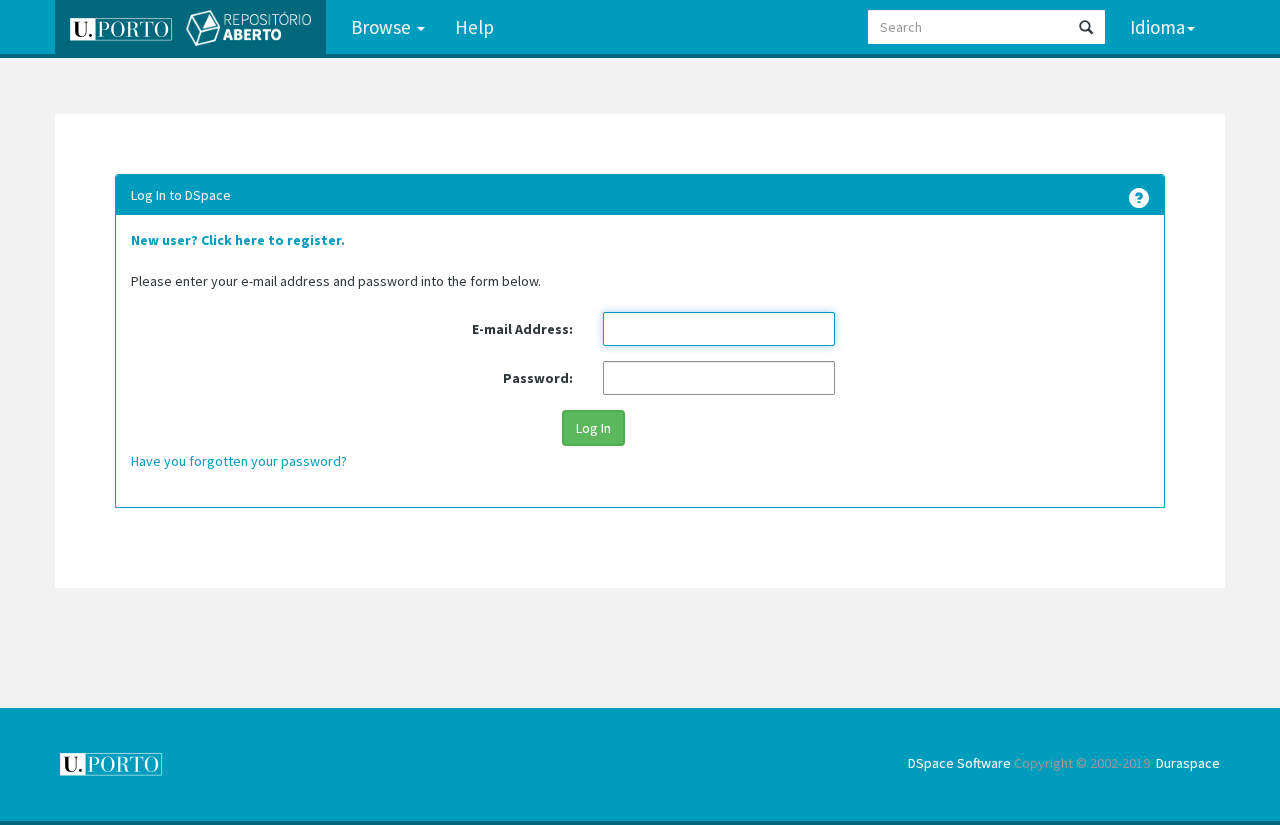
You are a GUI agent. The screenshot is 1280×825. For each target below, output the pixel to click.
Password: (538, 378)
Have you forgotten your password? (239, 461)
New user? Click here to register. (238, 240)
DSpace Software (959, 763)
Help (474, 27)
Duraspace (1188, 763)
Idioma (1157, 27)
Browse (383, 27)
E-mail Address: (522, 329)
